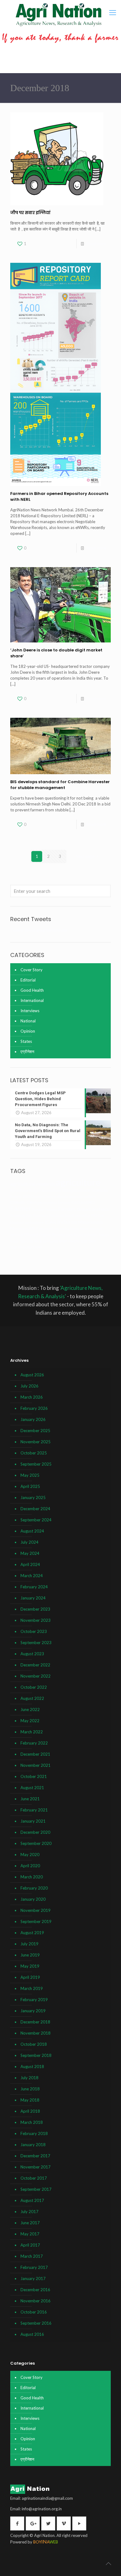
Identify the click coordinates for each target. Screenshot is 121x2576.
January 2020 (33, 1899)
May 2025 (30, 1475)
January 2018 (33, 2145)
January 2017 (33, 2278)
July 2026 (29, 1386)
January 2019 (33, 2011)
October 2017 (34, 2178)
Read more (96, 244)
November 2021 (36, 1765)
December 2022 (35, 1665)
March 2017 (32, 2256)
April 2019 (30, 1977)
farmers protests (93, 1209)
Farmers (67, 1209)
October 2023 (34, 1631)
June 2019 (30, 1955)
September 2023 (36, 1643)
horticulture (34, 1222)
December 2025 (35, 1431)
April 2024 (30, 1564)
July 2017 (29, 2212)
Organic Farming (52, 1235)
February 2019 (34, 2000)
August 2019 (32, 1933)
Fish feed (56, 1216)
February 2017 (34, 2267)
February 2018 (34, 2133)
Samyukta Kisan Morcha (61, 1241)
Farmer (21, 1208)
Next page (85, 856)
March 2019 (32, 1988)
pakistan (91, 1235)
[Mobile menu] (113, 12)
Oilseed (31, 1235)
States (26, 1041)
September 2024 (36, 1520)
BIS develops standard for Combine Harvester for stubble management (60, 785)
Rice (38, 1241)
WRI (38, 1247)
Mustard (46, 1229)
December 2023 (35, 1609)
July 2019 (29, 1944)
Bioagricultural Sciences (85, 1190)
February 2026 (34, 1408)
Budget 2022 (20, 1196)
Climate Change (43, 1196)
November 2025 (36, 1442)
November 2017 (36, 2167)
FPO (94, 1216)
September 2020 (36, 1843)
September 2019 (36, 1921)
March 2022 (32, 1732)
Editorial (28, 980)
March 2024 (32, 1576)
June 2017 (30, 2223)
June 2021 (30, 1799)
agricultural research (33, 1184)
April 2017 (30, 2245)
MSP (34, 1228)
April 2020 (30, 1866)
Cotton (78, 1202)
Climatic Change (26, 1202)
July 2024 (29, 1542)
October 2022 (34, 1687)
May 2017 (30, 2234)
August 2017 (32, 2200)
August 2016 (32, 2334)
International (32, 1000)
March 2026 (32, 1397)
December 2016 (35, 2290)
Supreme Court (22, 1247)
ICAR (50, 1222)
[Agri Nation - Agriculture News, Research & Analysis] (58, 15)
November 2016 (36, 2301)
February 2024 (34, 1587)
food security (77, 1215)
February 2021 (34, 1810)
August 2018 (32, 2067)
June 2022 (30, 1709)
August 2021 (32, 1788)
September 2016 (36, 2323)
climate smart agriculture (77, 1196)
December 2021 (35, 1754)
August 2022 (32, 1698)
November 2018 (36, 2033)
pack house (75, 1235)
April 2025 (30, 1486)
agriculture (78, 1182)
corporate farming (56, 1203)
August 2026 (32, 1375)
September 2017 (36, 2189)
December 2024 (35, 1509)
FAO (91, 1202)
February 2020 (34, 1888)
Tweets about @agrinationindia (39, 930)
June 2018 (30, 2089)
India (64, 1222)
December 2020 (35, 1832)
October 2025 (34, 1453)
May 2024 (30, 1553)
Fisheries (41, 1216)
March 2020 (32, 1877)
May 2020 (30, 1855)
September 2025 (36, 1464)
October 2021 (34, 1776)
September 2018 (36, 2055)
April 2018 (30, 2111)
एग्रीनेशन (27, 1052)
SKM (92, 1241)
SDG (84, 1241)
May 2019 (30, 1966)
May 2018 (30, 2100)
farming (18, 1215)
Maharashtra (90, 1222)
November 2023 (36, 1620)
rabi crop (26, 1241)
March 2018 (32, 2122)
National (28, 1021)
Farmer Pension (45, 1209)
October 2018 (34, 2044)
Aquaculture (52, 1191)
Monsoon (19, 1228)
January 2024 (33, 1598)
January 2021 (33, 1821)
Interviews (30, 1011)
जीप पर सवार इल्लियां (30, 213)
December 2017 (35, 2156)
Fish (29, 1216)
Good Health (32, 990)
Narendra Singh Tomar (71, 1229)
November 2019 (36, 1910)
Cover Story (31, 970)
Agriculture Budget (25, 1191)
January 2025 (33, 1498)
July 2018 (29, 2078)
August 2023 (32, 1654)
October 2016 (34, 2312)
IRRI (74, 1222)
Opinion (28, 1031)
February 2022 (34, 1743)
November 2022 (36, 1676)
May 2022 (30, 1721)
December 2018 (35, 2022)
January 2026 (33, 1419)
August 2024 (32, 1531)
